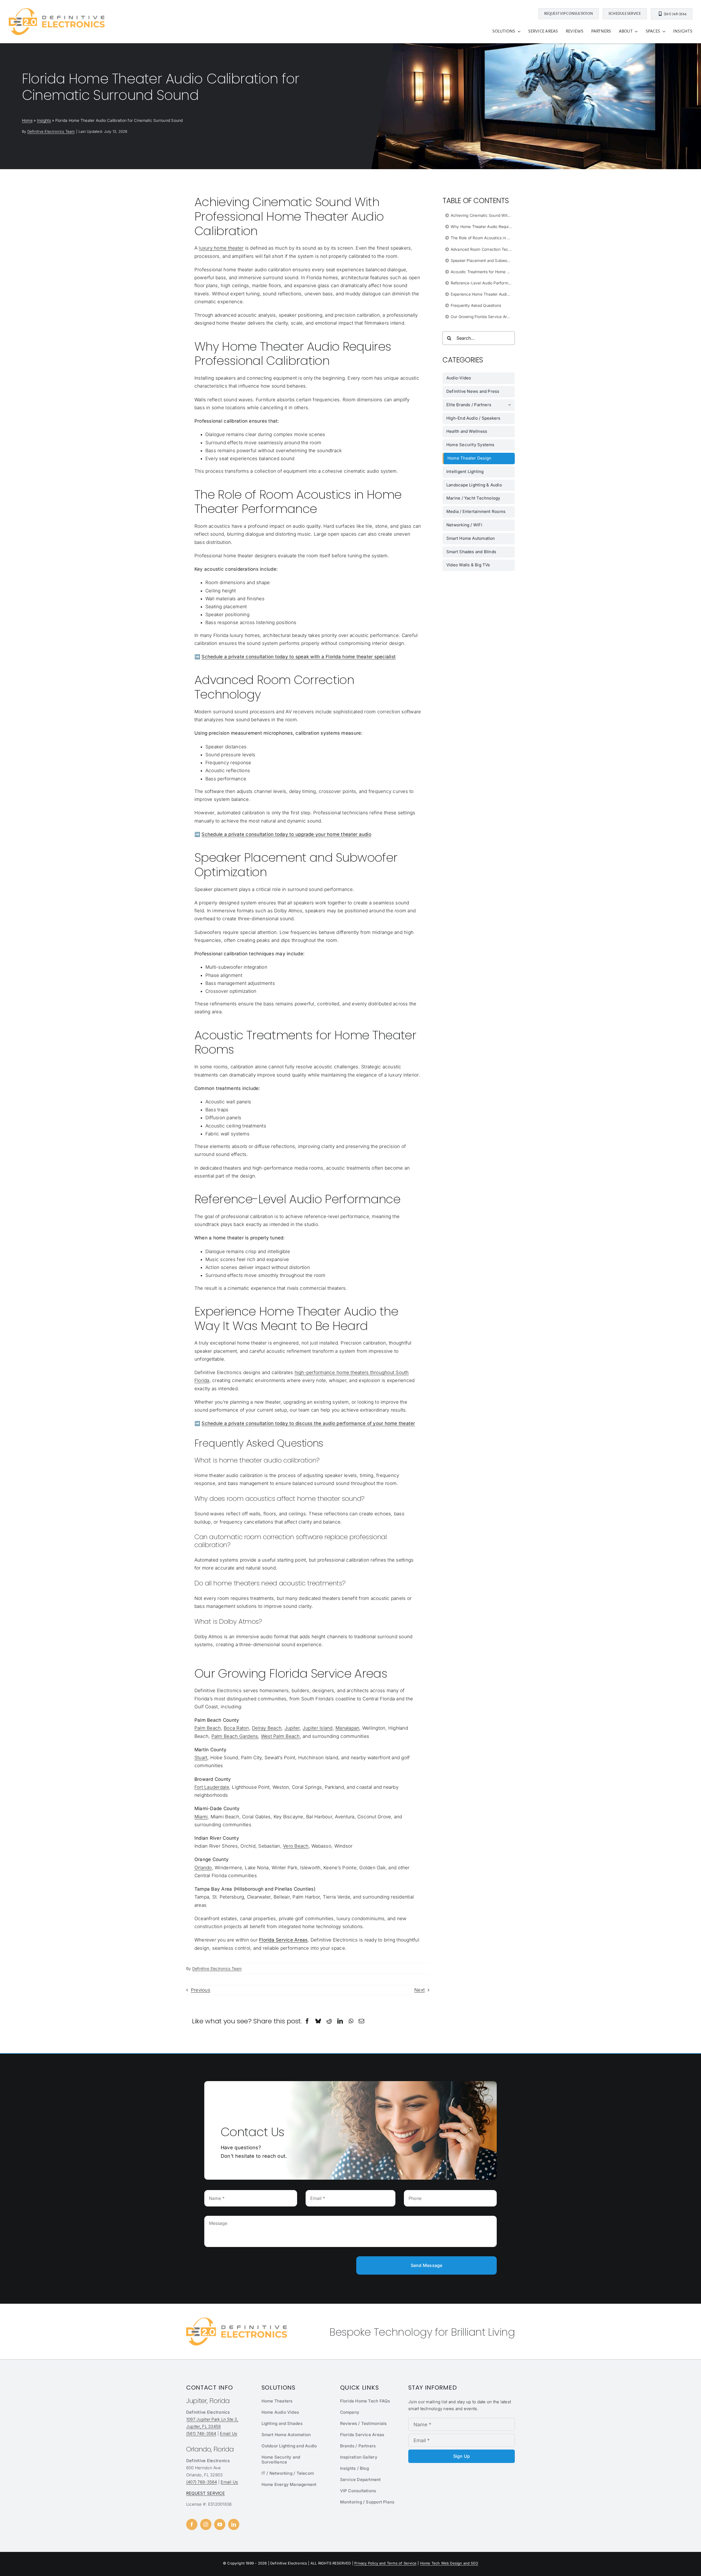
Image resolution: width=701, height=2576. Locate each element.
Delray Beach (267, 1728)
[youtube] (220, 2524)
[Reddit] (329, 2021)
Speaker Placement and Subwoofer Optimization (483, 260)
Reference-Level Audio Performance (483, 283)
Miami (201, 1817)
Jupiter (292, 1728)
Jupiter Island (318, 1728)
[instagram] (206, 2524)
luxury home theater (221, 248)
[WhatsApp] (351, 2021)
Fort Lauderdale (212, 1787)
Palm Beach (208, 1728)
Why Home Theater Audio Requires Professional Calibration (483, 227)
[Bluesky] (318, 2021)
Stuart (201, 1758)
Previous (201, 1990)
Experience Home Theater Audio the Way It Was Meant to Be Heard (483, 294)
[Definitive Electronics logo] (57, 10)
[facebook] (192, 2524)
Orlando (203, 1868)
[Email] (361, 2021)
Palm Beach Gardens (235, 1736)
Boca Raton (236, 1728)
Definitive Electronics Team (51, 131)
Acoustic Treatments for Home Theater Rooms (483, 272)
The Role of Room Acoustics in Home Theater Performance (483, 238)
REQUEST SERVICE (206, 2493)
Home (27, 120)
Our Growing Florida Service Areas (482, 317)
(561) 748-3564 (201, 2434)
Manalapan (347, 1728)
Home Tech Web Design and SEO (449, 2563)
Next (420, 1990)
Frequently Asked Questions (476, 305)
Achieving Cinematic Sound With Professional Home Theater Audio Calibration (483, 215)
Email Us (229, 2434)
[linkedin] (234, 2524)
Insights (44, 120)
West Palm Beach (280, 1736)
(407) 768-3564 (202, 2482)
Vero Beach (296, 1846)
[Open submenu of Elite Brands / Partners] (512, 405)
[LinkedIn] (340, 2021)
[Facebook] (307, 2021)
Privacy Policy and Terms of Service (385, 2563)
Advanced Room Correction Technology (483, 249)
